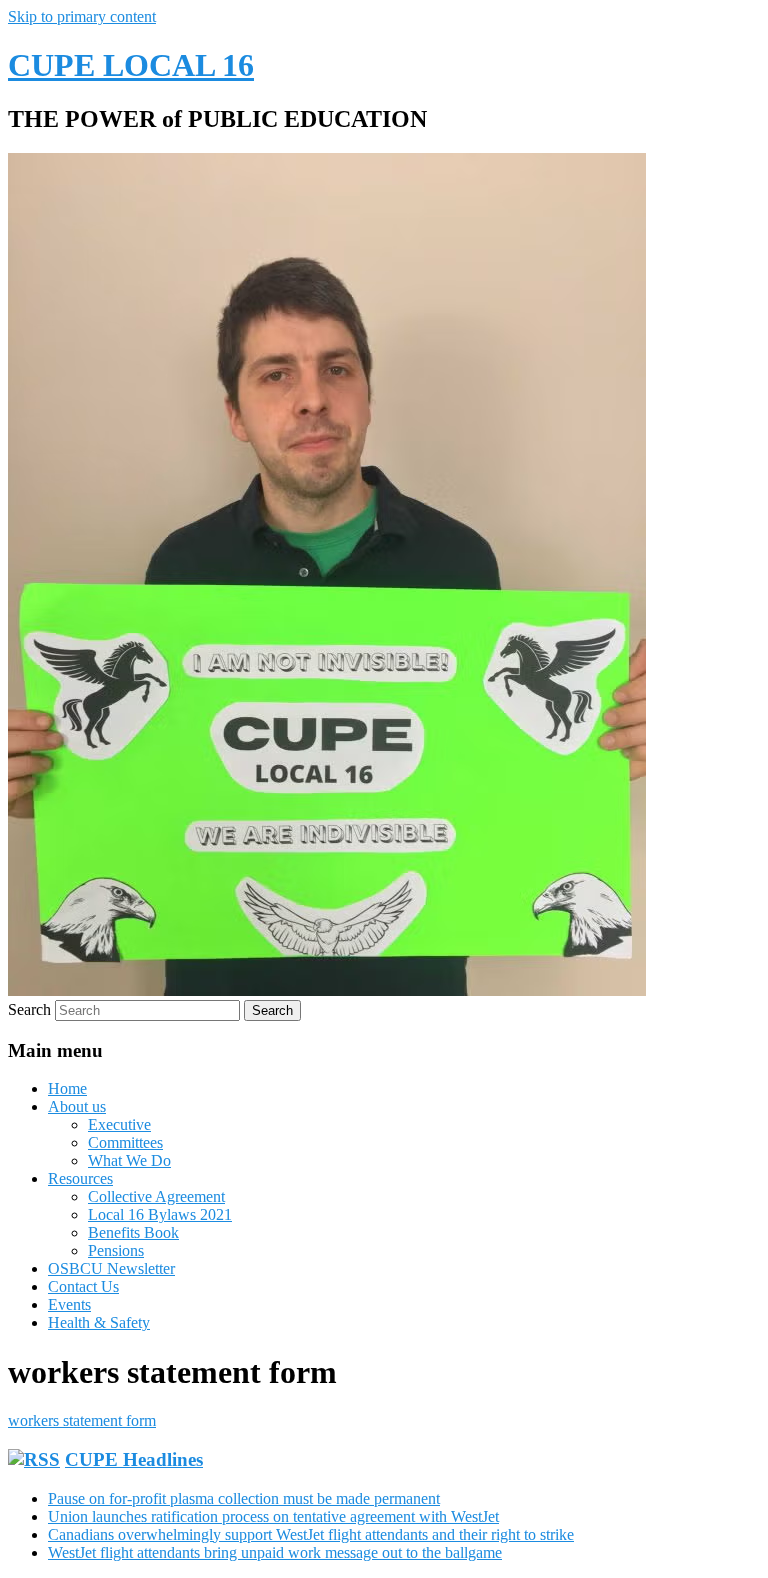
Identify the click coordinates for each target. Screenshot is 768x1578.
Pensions (116, 1250)
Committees (125, 1142)
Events (69, 1304)
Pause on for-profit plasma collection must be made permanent (244, 1498)
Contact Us (83, 1286)
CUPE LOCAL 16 (131, 65)
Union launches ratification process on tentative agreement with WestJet (273, 1516)
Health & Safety (99, 1322)
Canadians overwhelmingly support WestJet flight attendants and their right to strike (311, 1534)
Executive (119, 1124)
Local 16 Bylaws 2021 (160, 1214)
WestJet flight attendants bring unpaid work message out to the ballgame (275, 1552)
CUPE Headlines (134, 1459)
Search (29, 1009)
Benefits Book (133, 1232)
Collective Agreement (156, 1196)
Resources (80, 1178)
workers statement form (82, 1420)
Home (67, 1088)
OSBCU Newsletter (111, 1268)
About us (77, 1106)
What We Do (129, 1160)
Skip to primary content (82, 16)
